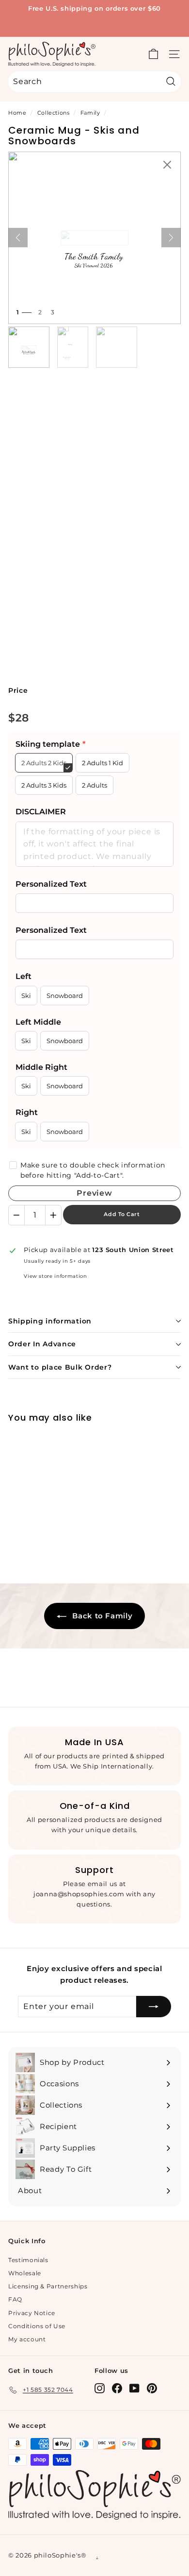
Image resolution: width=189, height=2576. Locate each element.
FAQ (15, 2299)
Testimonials (28, 2260)
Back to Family (102, 1616)
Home (17, 113)
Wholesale (25, 2273)
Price (18, 690)
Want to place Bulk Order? (60, 1367)
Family (90, 113)
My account (27, 2339)
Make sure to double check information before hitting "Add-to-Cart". (93, 1170)
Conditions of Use (37, 2326)
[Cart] (153, 54)
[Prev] (18, 238)
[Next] (171, 238)
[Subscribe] (154, 2007)
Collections (54, 113)
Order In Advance (42, 1344)
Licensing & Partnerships (48, 2286)
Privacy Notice (32, 2313)
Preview (94, 1193)
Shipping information (50, 1321)
